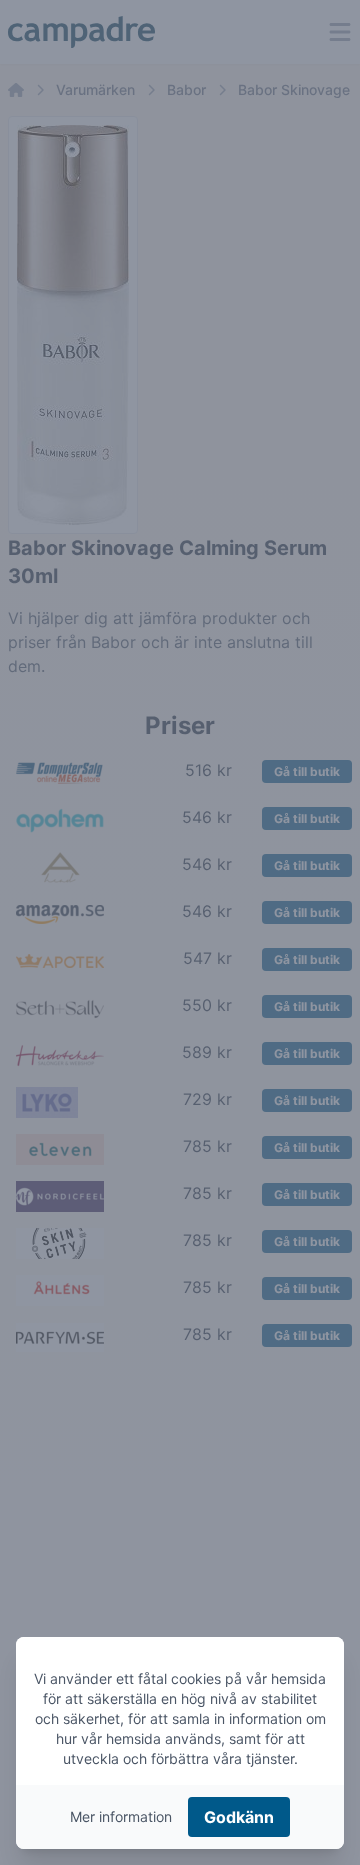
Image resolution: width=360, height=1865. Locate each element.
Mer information (121, 1816)
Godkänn (239, 1817)
